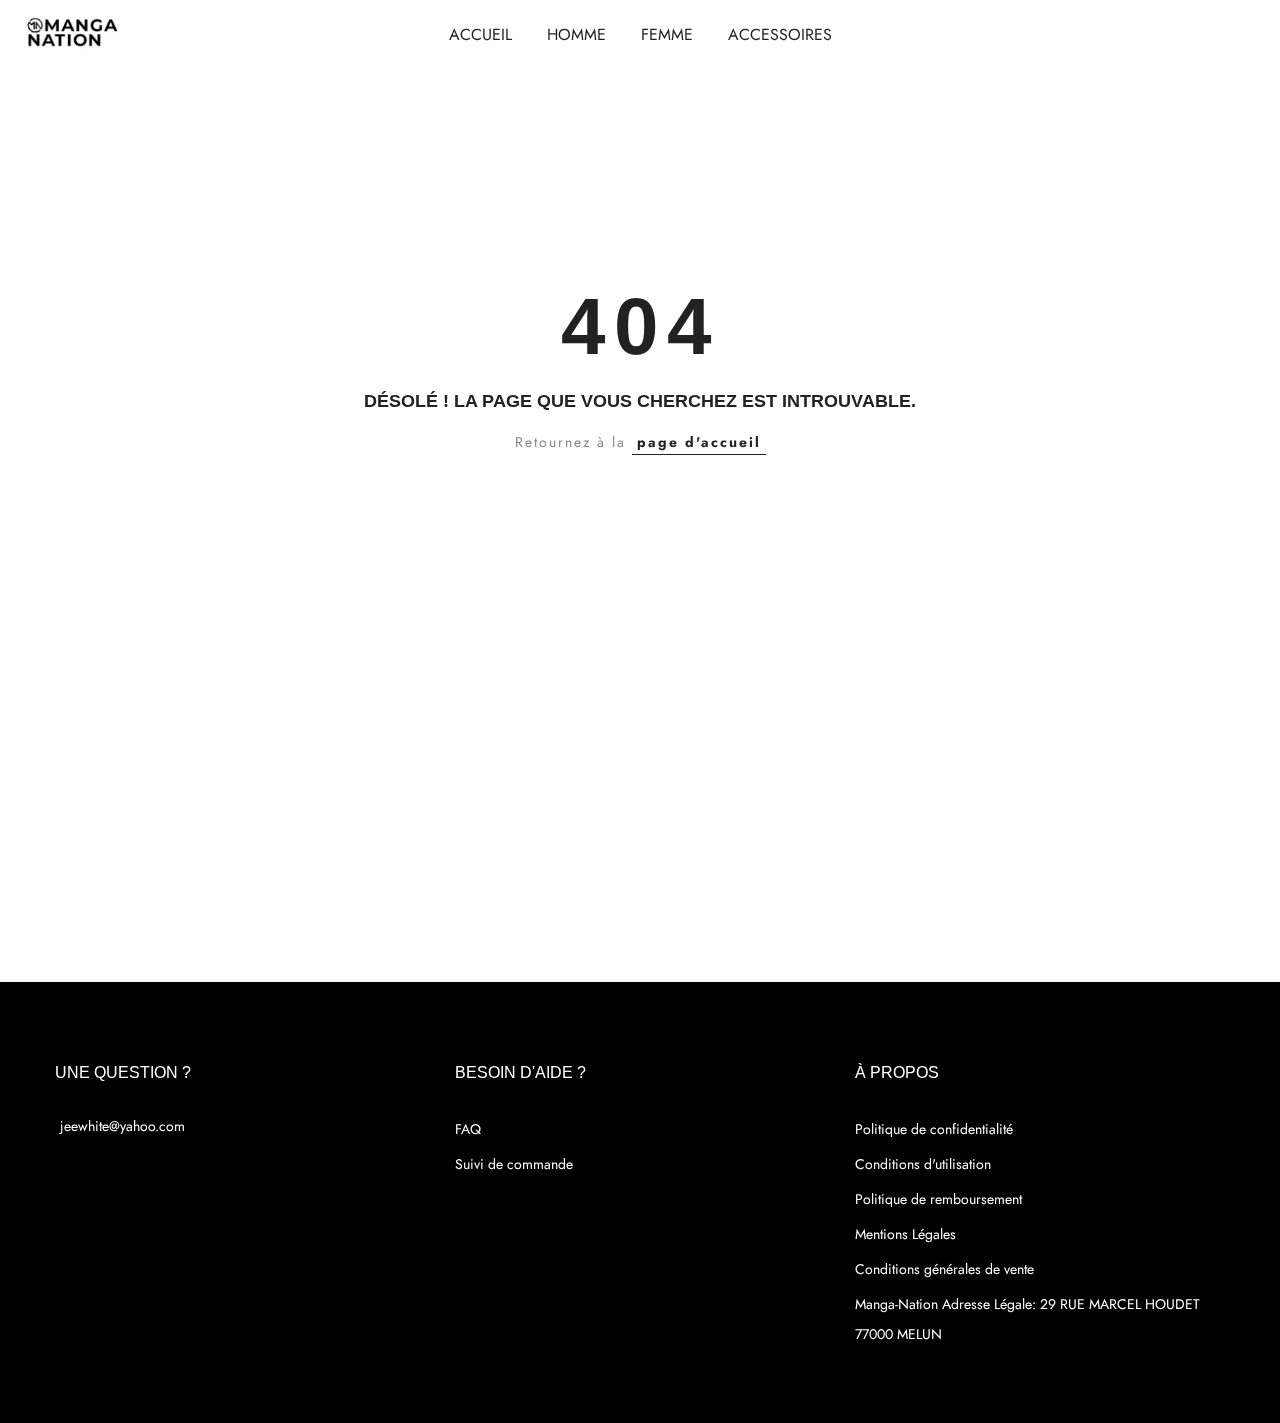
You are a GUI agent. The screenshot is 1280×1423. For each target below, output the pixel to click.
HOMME (576, 34)
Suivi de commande (514, 1164)
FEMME (667, 34)
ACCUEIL (480, 34)
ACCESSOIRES (780, 34)
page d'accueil (699, 442)
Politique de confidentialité (934, 1129)
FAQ (468, 1129)
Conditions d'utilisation (923, 1164)
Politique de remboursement (938, 1199)
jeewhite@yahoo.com (122, 1126)
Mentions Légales (905, 1234)
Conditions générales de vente (944, 1269)
